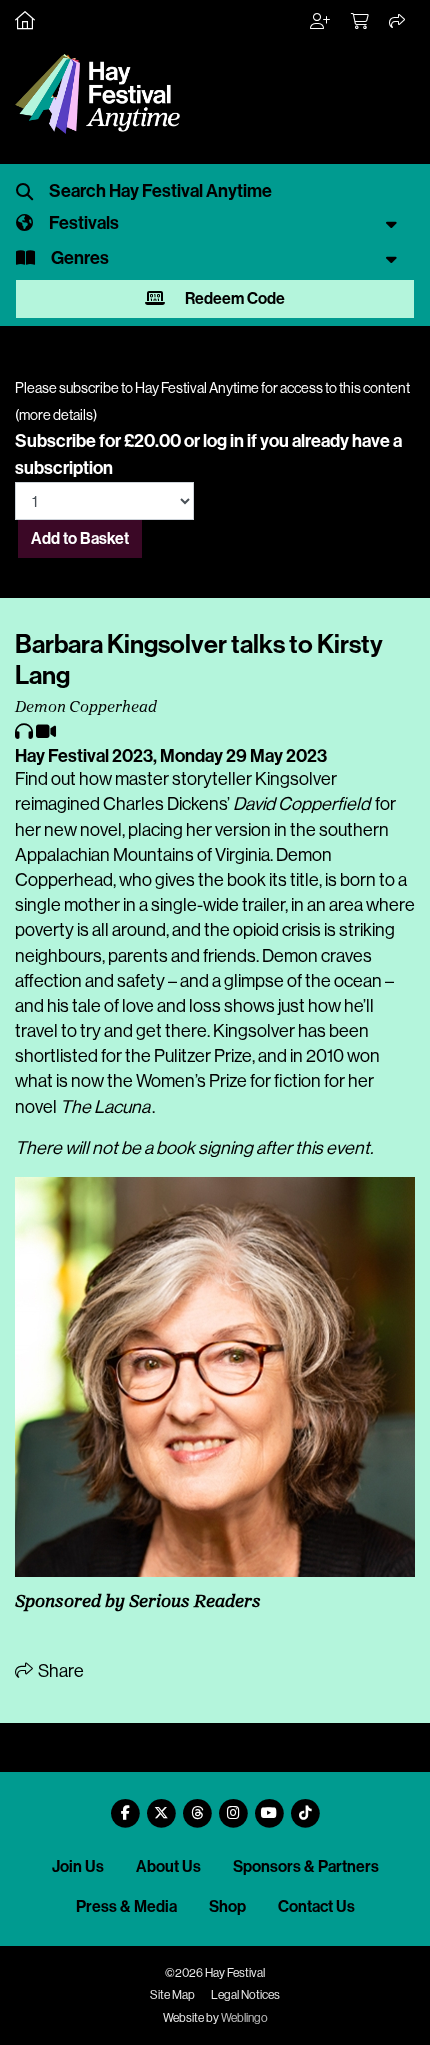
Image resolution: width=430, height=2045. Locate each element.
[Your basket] (361, 22)
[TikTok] (305, 1805)
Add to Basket (80, 538)
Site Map (172, 1995)
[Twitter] (161, 1805)
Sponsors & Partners (306, 1866)
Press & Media (126, 1906)
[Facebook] (125, 1805)
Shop (227, 1906)
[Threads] (197, 1805)
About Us (168, 1866)
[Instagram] (233, 1805)
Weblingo (244, 2018)
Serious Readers (195, 1603)
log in (223, 441)
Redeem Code (233, 298)
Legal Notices (245, 1995)
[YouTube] (269, 1805)
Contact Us (316, 1906)
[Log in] (321, 22)
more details (56, 415)
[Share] (398, 22)
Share (59, 1671)
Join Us (78, 1866)
